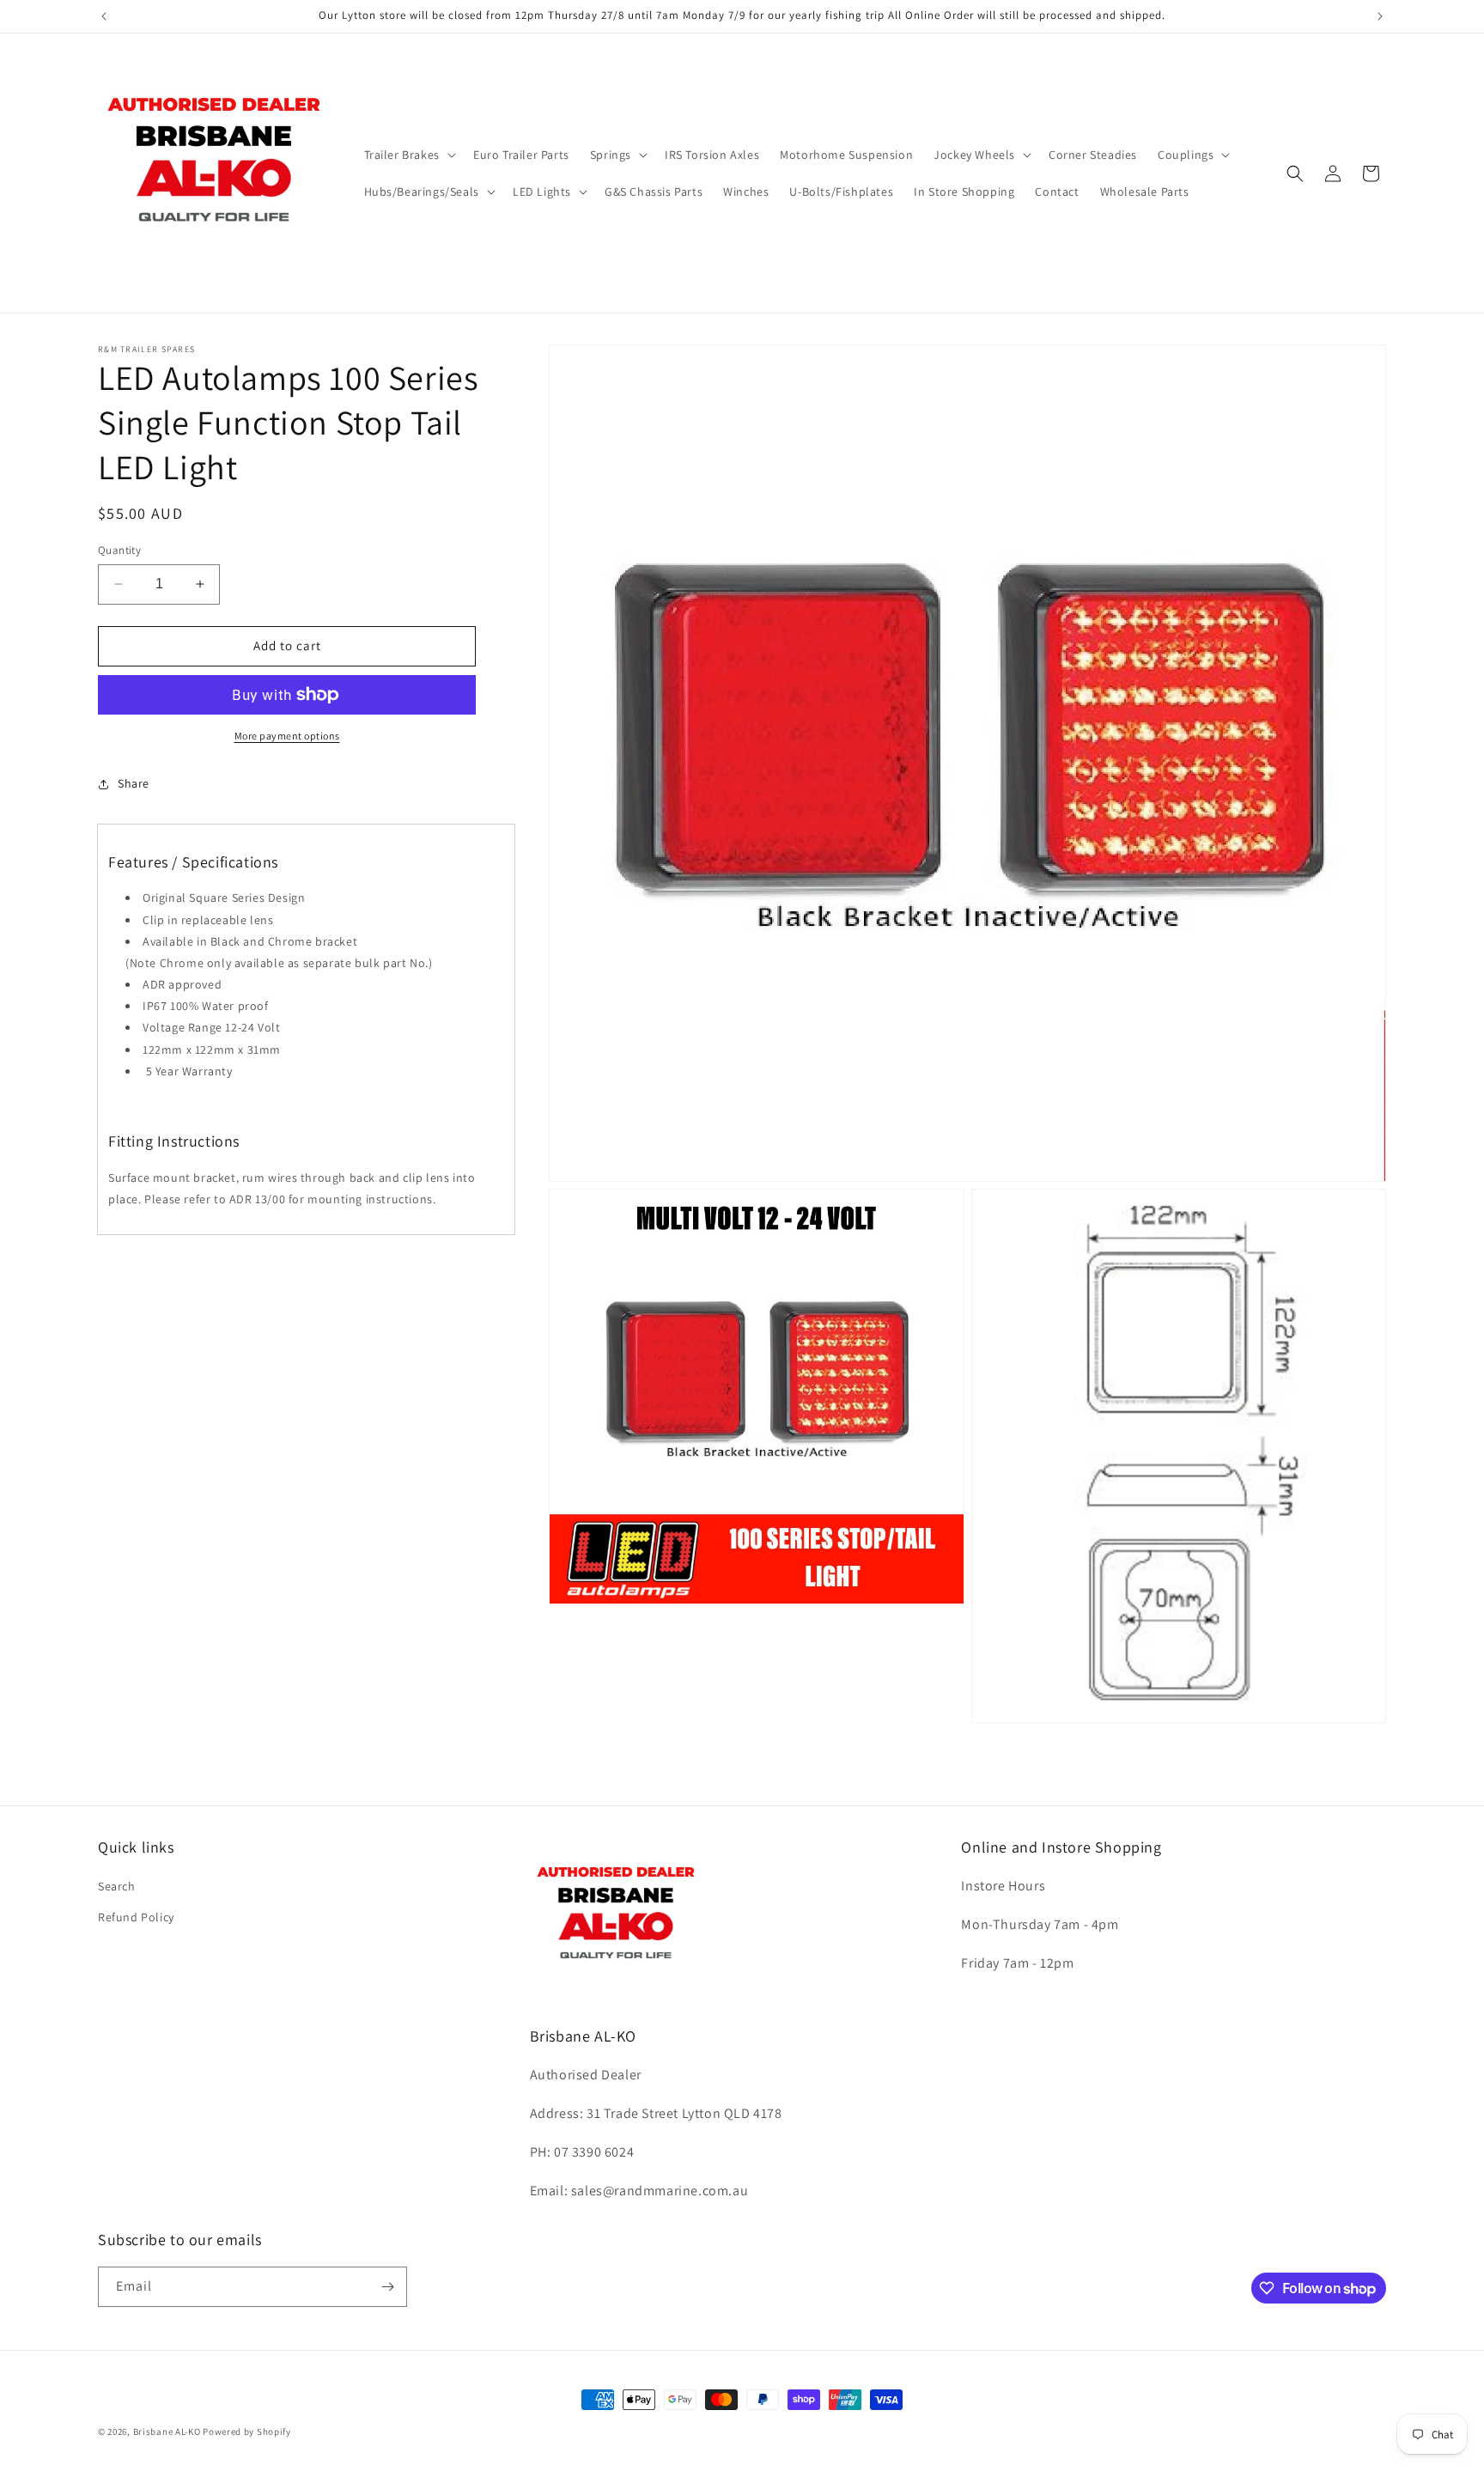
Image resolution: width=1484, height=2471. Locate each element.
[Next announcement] (1380, 16)
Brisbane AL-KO (167, 2431)
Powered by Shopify (247, 2431)
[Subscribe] (387, 2287)
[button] (408, 155)
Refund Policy (136, 1917)
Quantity (119, 550)
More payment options (287, 736)
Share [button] (134, 783)
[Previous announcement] (104, 16)
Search (117, 1886)
